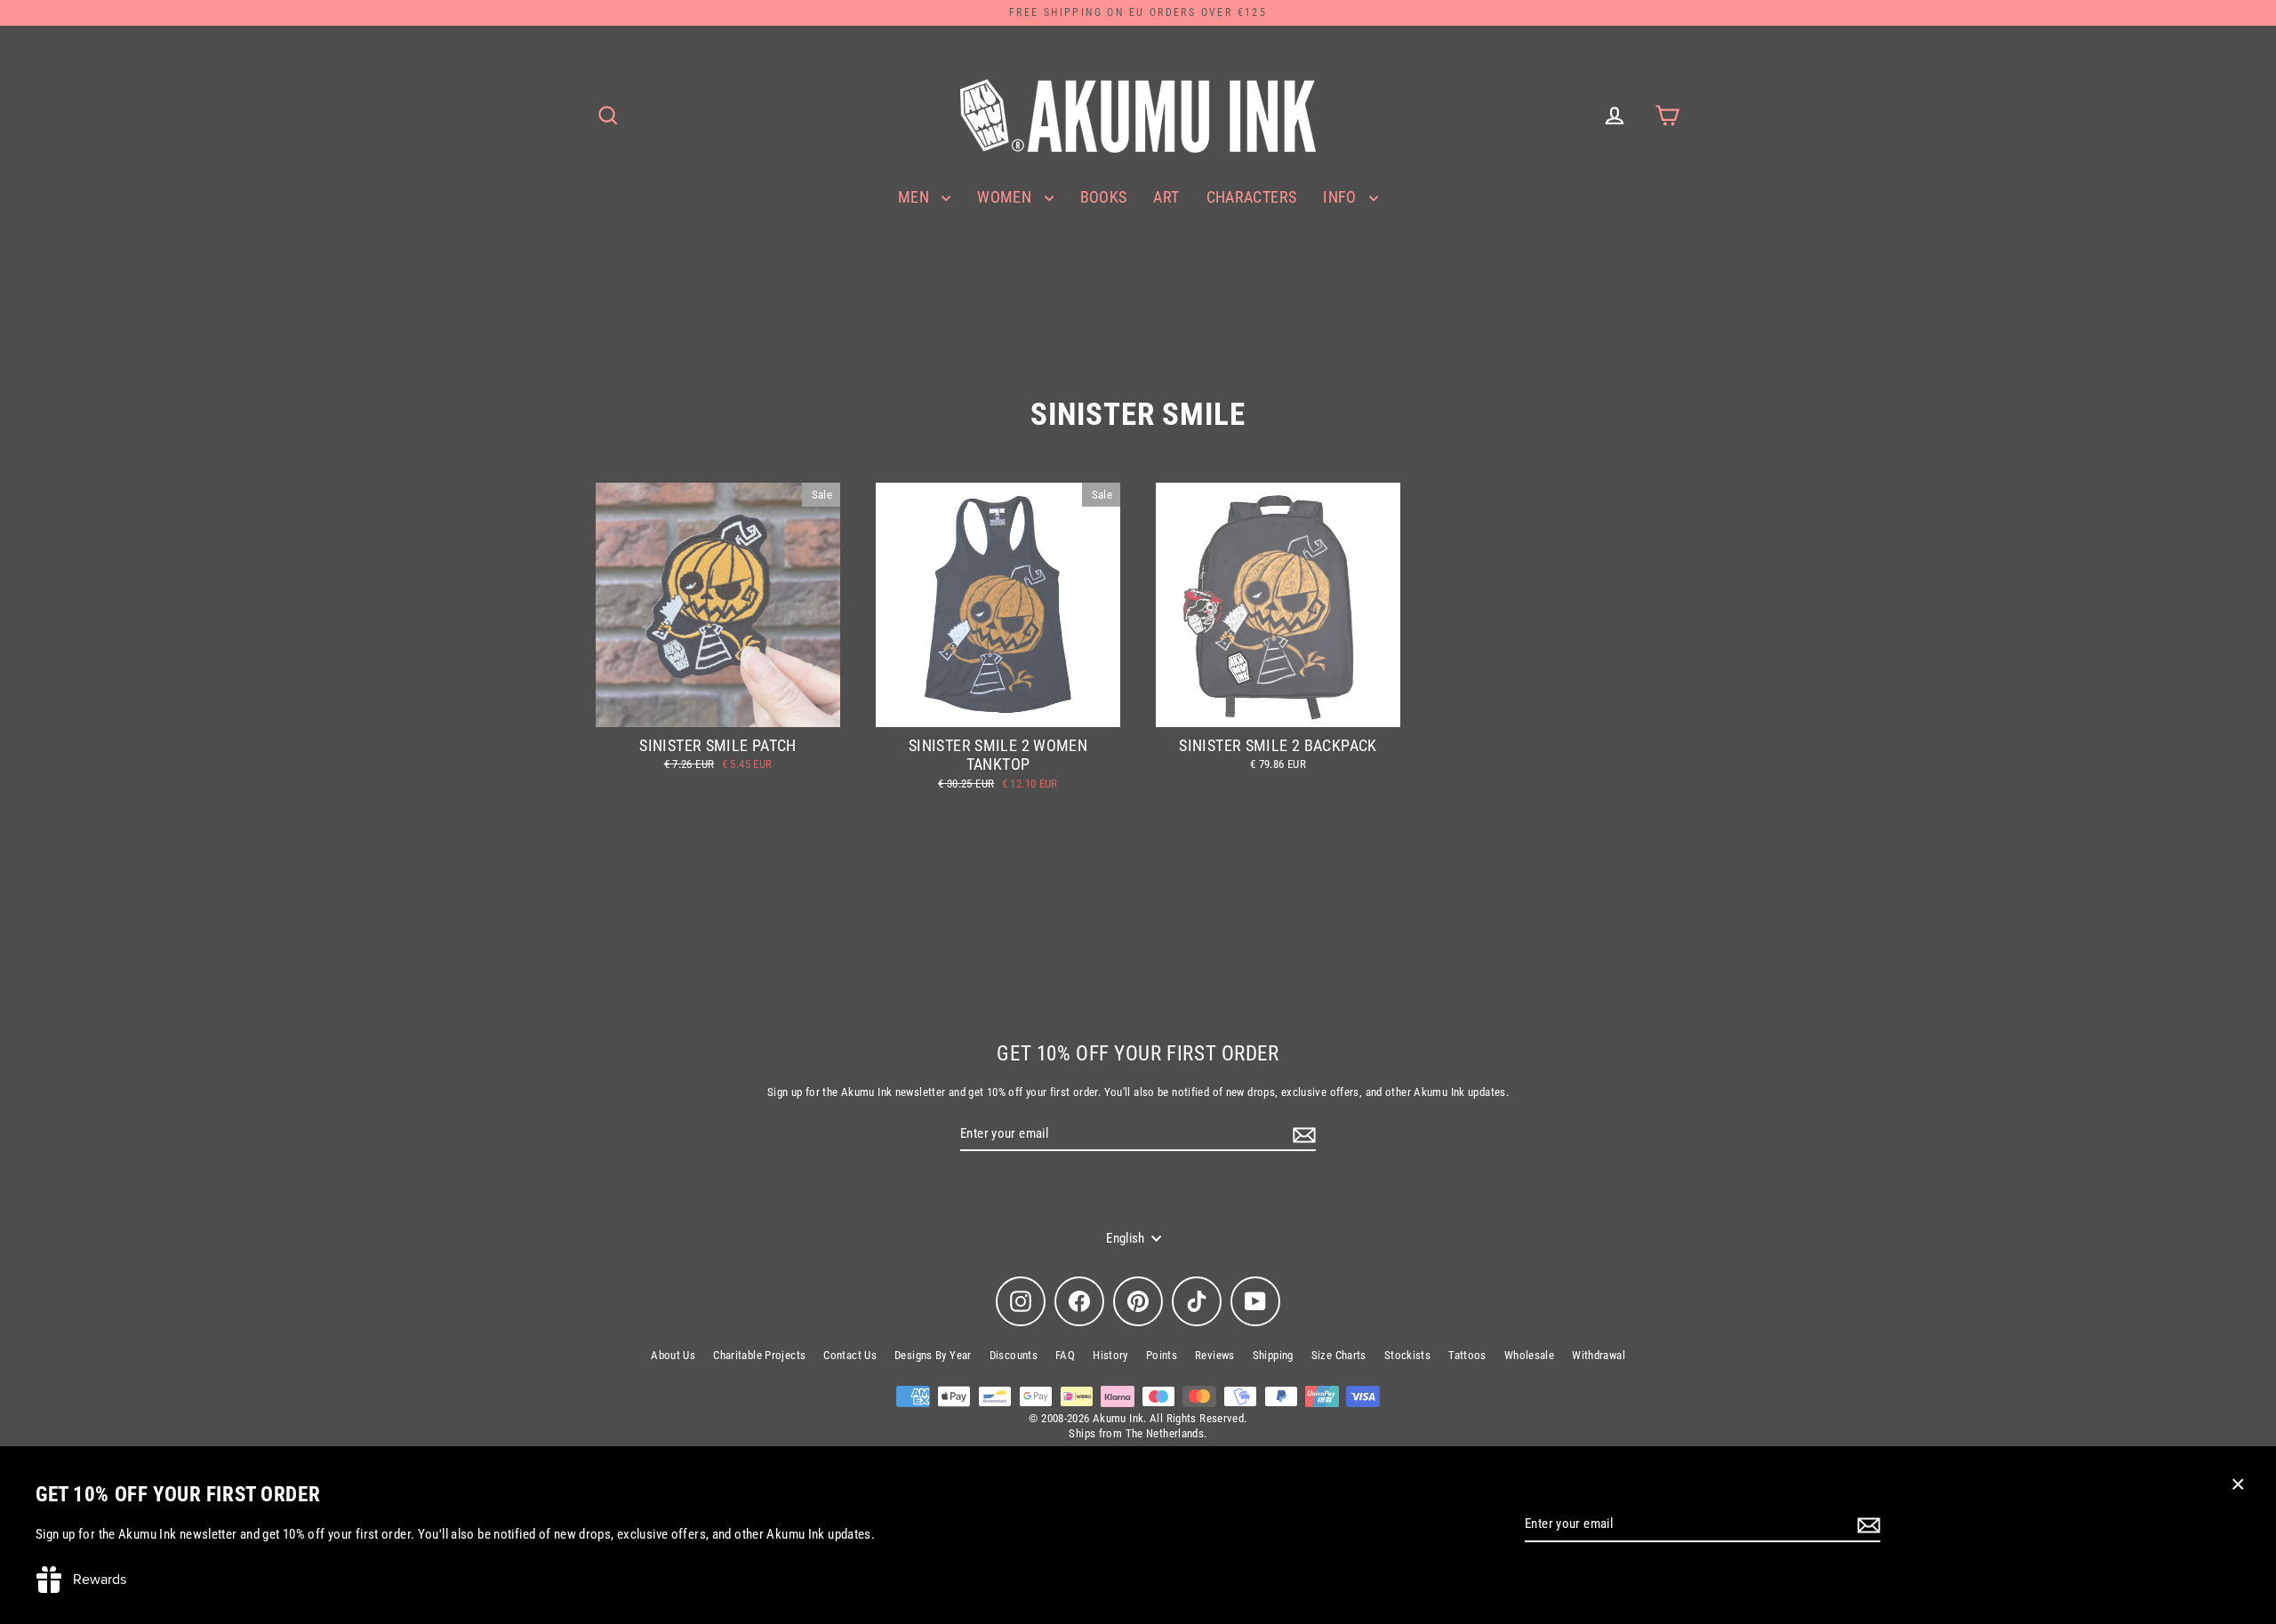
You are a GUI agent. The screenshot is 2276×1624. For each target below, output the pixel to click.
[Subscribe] (1866, 1525)
